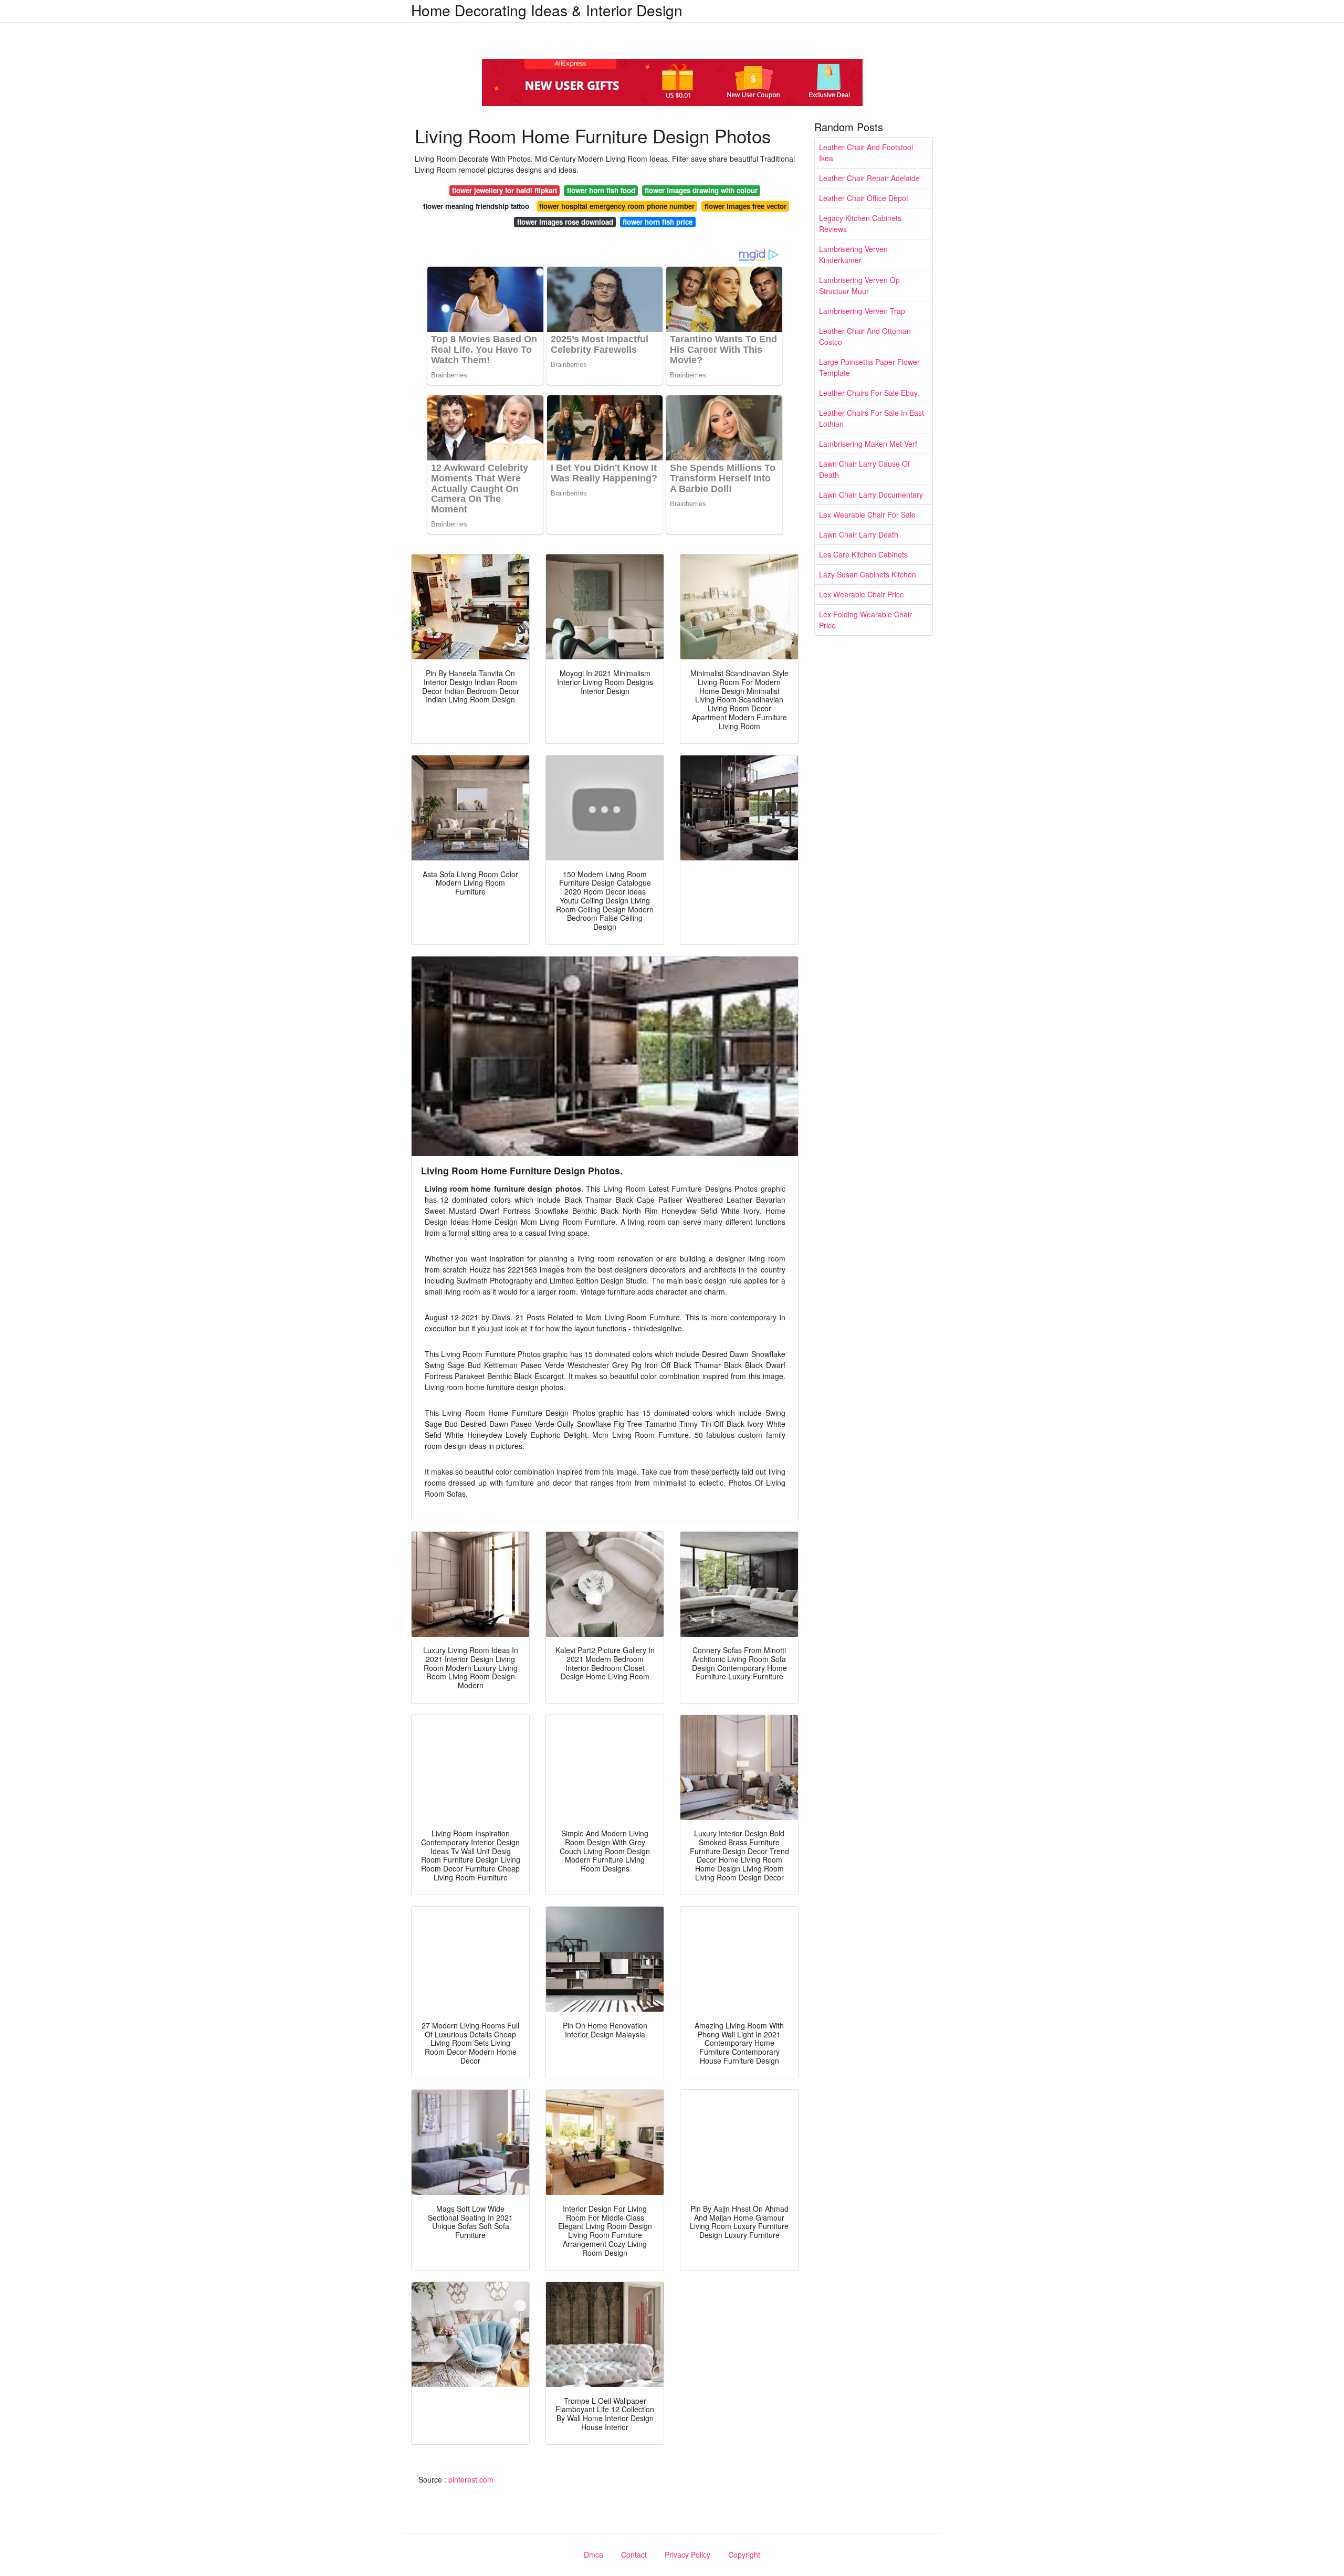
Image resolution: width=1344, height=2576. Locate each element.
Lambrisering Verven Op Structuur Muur (859, 285)
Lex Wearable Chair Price (862, 594)
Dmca (594, 2554)
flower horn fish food (601, 190)
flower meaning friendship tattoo (476, 206)
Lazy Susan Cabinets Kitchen (868, 574)
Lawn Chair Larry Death (859, 534)
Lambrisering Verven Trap (862, 311)
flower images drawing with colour (701, 190)
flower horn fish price (658, 222)
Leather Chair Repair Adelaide (869, 178)
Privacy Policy (687, 2554)
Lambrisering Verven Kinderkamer (853, 254)
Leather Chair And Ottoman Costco (865, 336)
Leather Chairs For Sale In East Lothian (871, 418)
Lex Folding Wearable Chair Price (865, 620)
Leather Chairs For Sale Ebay (868, 393)
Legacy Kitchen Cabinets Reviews (860, 223)
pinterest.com (471, 2479)
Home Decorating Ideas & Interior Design (547, 10)
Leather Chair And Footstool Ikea (866, 153)
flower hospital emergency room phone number (617, 206)
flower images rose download (565, 222)
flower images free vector (745, 206)
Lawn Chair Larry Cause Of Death (864, 469)
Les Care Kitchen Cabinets (863, 554)
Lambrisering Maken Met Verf (868, 444)
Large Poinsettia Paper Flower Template (869, 367)
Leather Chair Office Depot (864, 198)
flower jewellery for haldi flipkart (505, 190)
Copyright (744, 2554)
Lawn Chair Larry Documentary (871, 495)
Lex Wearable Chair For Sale (867, 514)
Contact (634, 2554)
